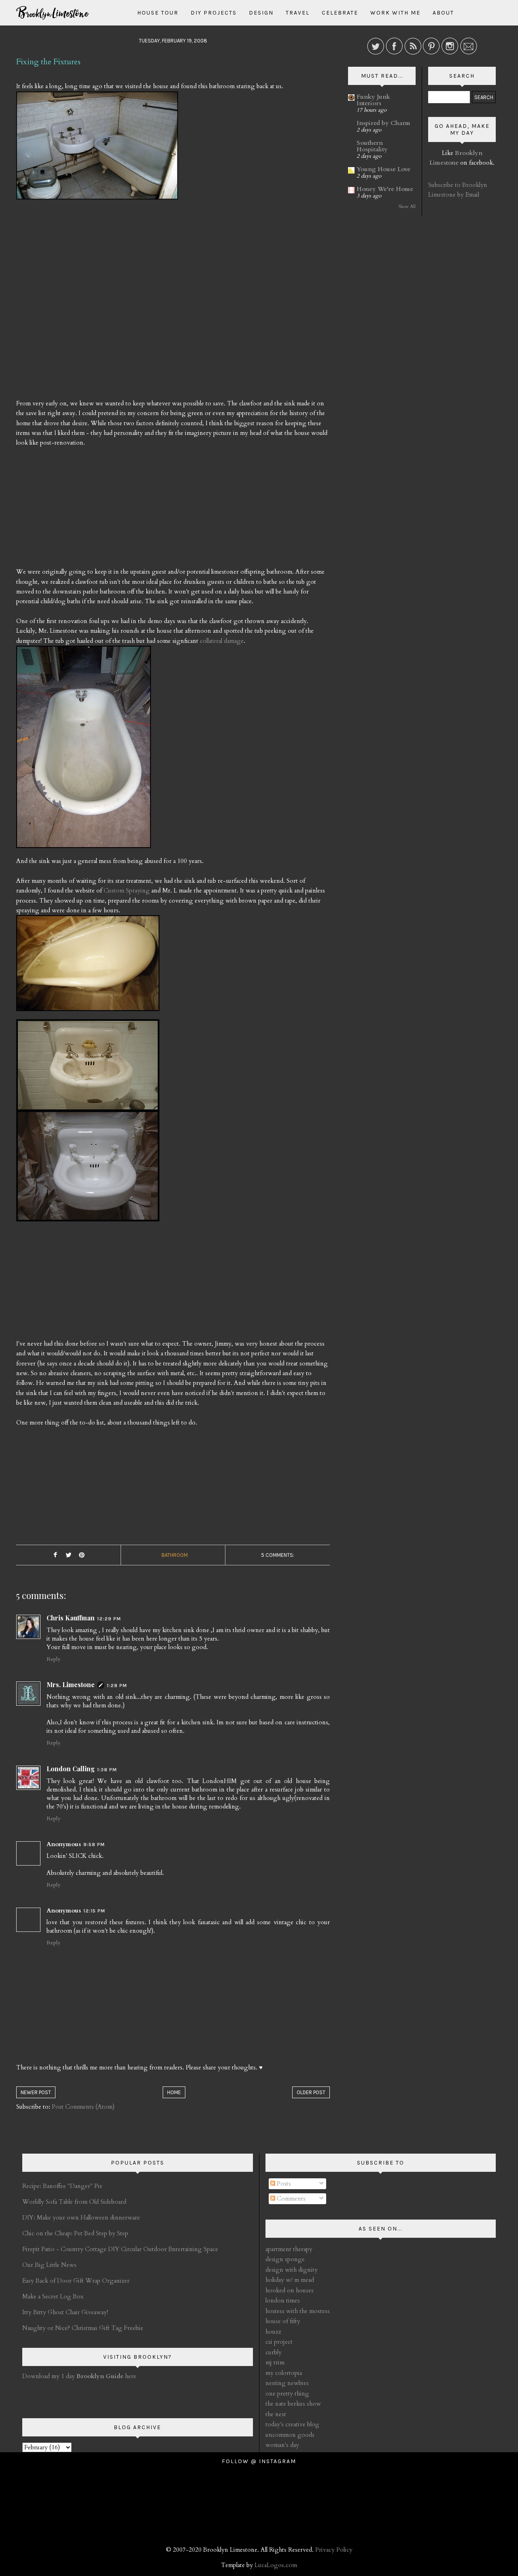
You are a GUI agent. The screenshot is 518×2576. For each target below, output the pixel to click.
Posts (283, 2184)
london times (283, 2300)
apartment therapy (289, 2249)
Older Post (311, 2092)
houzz (273, 2332)
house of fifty (283, 2321)
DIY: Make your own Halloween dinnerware (81, 2218)
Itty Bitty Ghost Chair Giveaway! (65, 2312)
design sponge (285, 2259)
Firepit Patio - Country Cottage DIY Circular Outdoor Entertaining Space (120, 2249)
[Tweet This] (68, 1555)
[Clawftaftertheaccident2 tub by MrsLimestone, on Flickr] (84, 750)
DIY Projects (214, 13)
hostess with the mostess (298, 2311)
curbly (274, 2352)
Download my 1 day (49, 2376)
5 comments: (278, 1555)
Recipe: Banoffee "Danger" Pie (62, 2186)
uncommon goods (290, 2435)
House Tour (158, 13)
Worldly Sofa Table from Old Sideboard (74, 2202)
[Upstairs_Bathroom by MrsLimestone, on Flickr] (97, 149)
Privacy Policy (334, 2550)
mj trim (275, 2362)
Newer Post (36, 2092)
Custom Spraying (127, 890)
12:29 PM (109, 1619)
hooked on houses (290, 2290)
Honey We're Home (385, 189)
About (443, 13)
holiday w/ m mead (290, 2280)
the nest (276, 2414)
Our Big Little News (49, 2265)
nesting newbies (287, 2383)
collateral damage (222, 641)
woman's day (282, 2445)
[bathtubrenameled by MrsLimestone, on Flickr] (88, 967)
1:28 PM (117, 1686)
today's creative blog (292, 2424)
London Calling (71, 1769)
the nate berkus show (293, 2404)
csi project (279, 2342)
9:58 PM (94, 1845)
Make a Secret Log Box (53, 2296)
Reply (53, 1659)
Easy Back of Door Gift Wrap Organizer (76, 2281)
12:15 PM (94, 1911)
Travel (298, 13)
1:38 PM (107, 1770)
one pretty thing (287, 2394)
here (106, 2376)
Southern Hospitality (372, 146)
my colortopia (284, 2373)
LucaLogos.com (276, 2565)
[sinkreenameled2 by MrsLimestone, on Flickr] (88, 1124)
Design (261, 13)
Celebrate (340, 13)
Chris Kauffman (71, 1618)
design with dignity (292, 2270)
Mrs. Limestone (71, 1684)
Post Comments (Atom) (83, 2107)
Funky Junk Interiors (373, 100)
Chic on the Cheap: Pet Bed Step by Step (75, 2233)
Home (174, 2092)
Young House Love (383, 169)
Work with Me (395, 13)
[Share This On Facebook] (55, 1555)
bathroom (175, 1555)
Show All (407, 207)
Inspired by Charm (383, 123)
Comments (290, 2199)
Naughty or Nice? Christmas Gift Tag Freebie (83, 2328)
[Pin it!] (82, 1555)
